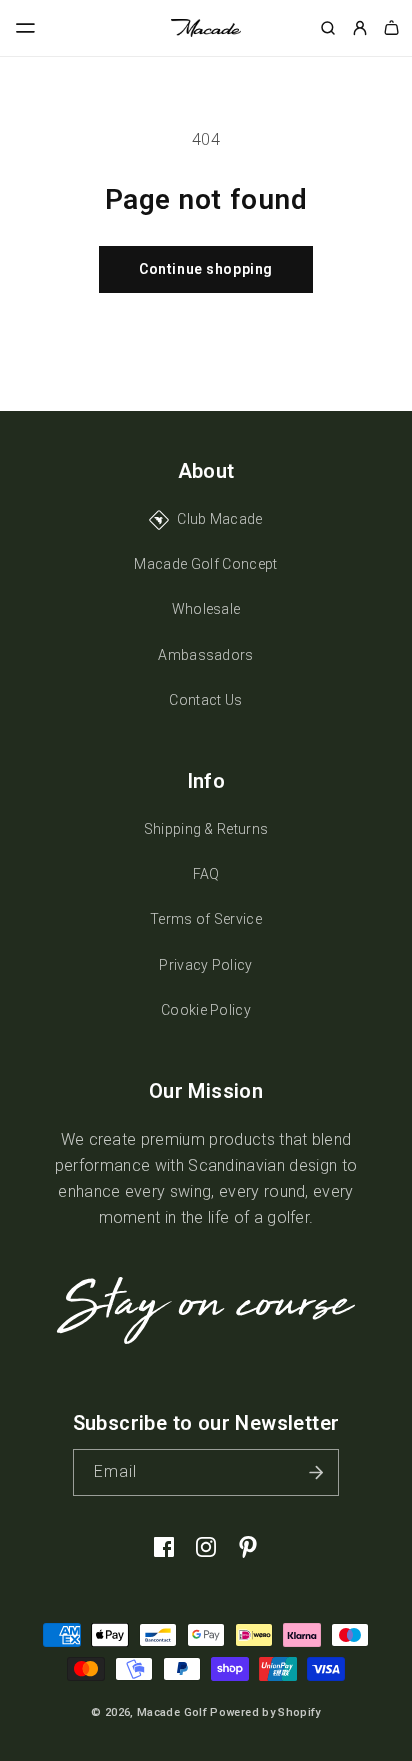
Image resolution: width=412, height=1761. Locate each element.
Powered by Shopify (265, 1712)
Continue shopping (206, 269)
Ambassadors (206, 655)
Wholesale (206, 609)
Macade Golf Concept (205, 564)
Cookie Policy (206, 1010)
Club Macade (220, 519)
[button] (26, 28)
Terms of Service (206, 919)
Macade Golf (172, 1712)
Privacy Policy (205, 965)
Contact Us (205, 700)
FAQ (206, 874)
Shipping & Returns (206, 829)
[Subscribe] (316, 1472)
